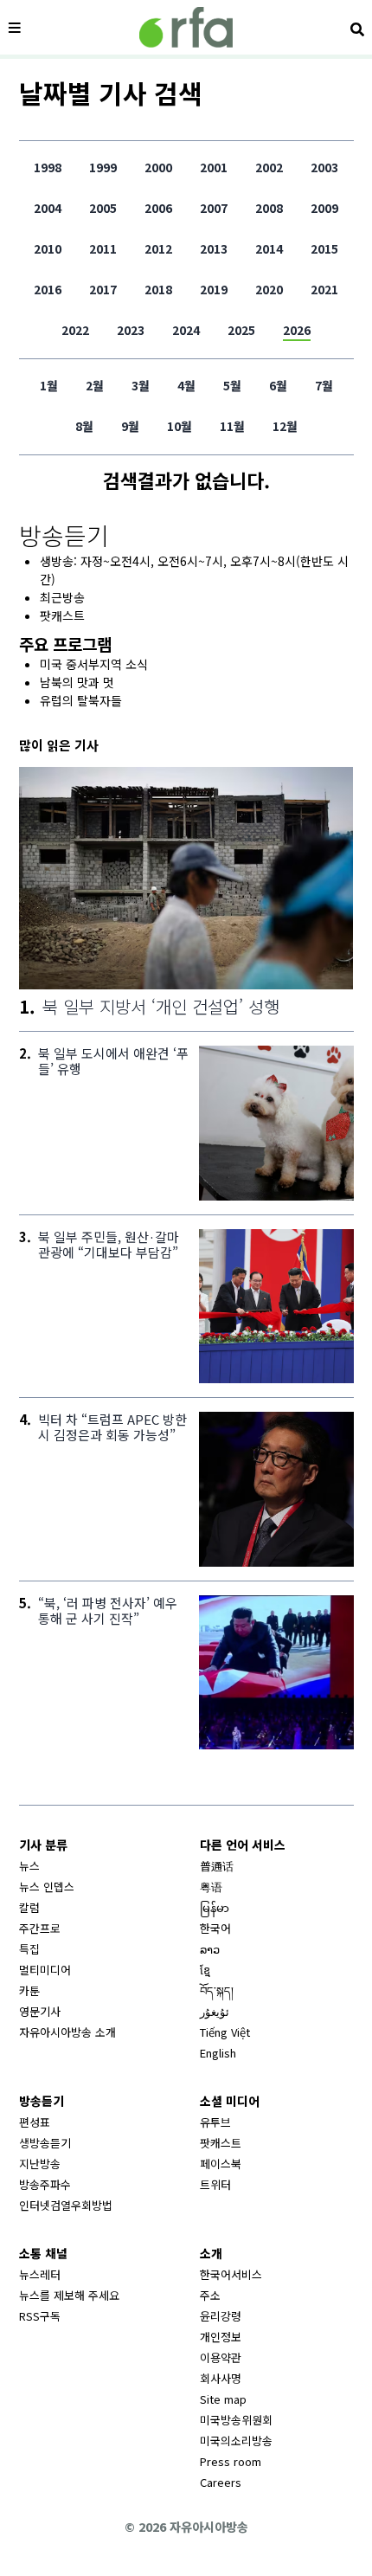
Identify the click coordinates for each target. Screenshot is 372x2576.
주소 (210, 2295)
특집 (29, 1949)
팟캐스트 (62, 615)
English (218, 2053)
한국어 (215, 1928)
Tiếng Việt (225, 2032)
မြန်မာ (215, 1907)
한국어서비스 (231, 2274)
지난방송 (40, 2164)
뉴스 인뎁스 (47, 1887)
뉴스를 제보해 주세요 (69, 2295)
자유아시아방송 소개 (67, 2032)
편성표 (35, 2122)
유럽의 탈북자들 (81, 700)
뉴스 (29, 1866)
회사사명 (221, 2378)
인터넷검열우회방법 (66, 2205)
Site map (223, 2399)
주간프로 (40, 1928)
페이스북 (221, 2164)
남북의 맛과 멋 (77, 682)
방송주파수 (45, 2184)
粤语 (211, 1887)
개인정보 (221, 2337)
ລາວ (210, 1949)
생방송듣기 (45, 2143)
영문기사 (40, 2011)
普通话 (217, 1866)
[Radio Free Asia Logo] (186, 27)
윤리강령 (221, 2316)
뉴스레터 (40, 2274)
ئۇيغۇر (215, 2011)
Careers (221, 2482)
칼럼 (29, 1907)
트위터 (215, 2184)
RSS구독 (40, 2316)
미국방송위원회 (236, 2420)
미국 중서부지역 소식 (94, 664)
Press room (231, 2461)
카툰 (29, 1990)
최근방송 (62, 597)
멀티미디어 (45, 1970)
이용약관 (221, 2357)
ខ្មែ (205, 1970)
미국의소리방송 (236, 2441)
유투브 (215, 2122)
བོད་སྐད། (217, 1990)
